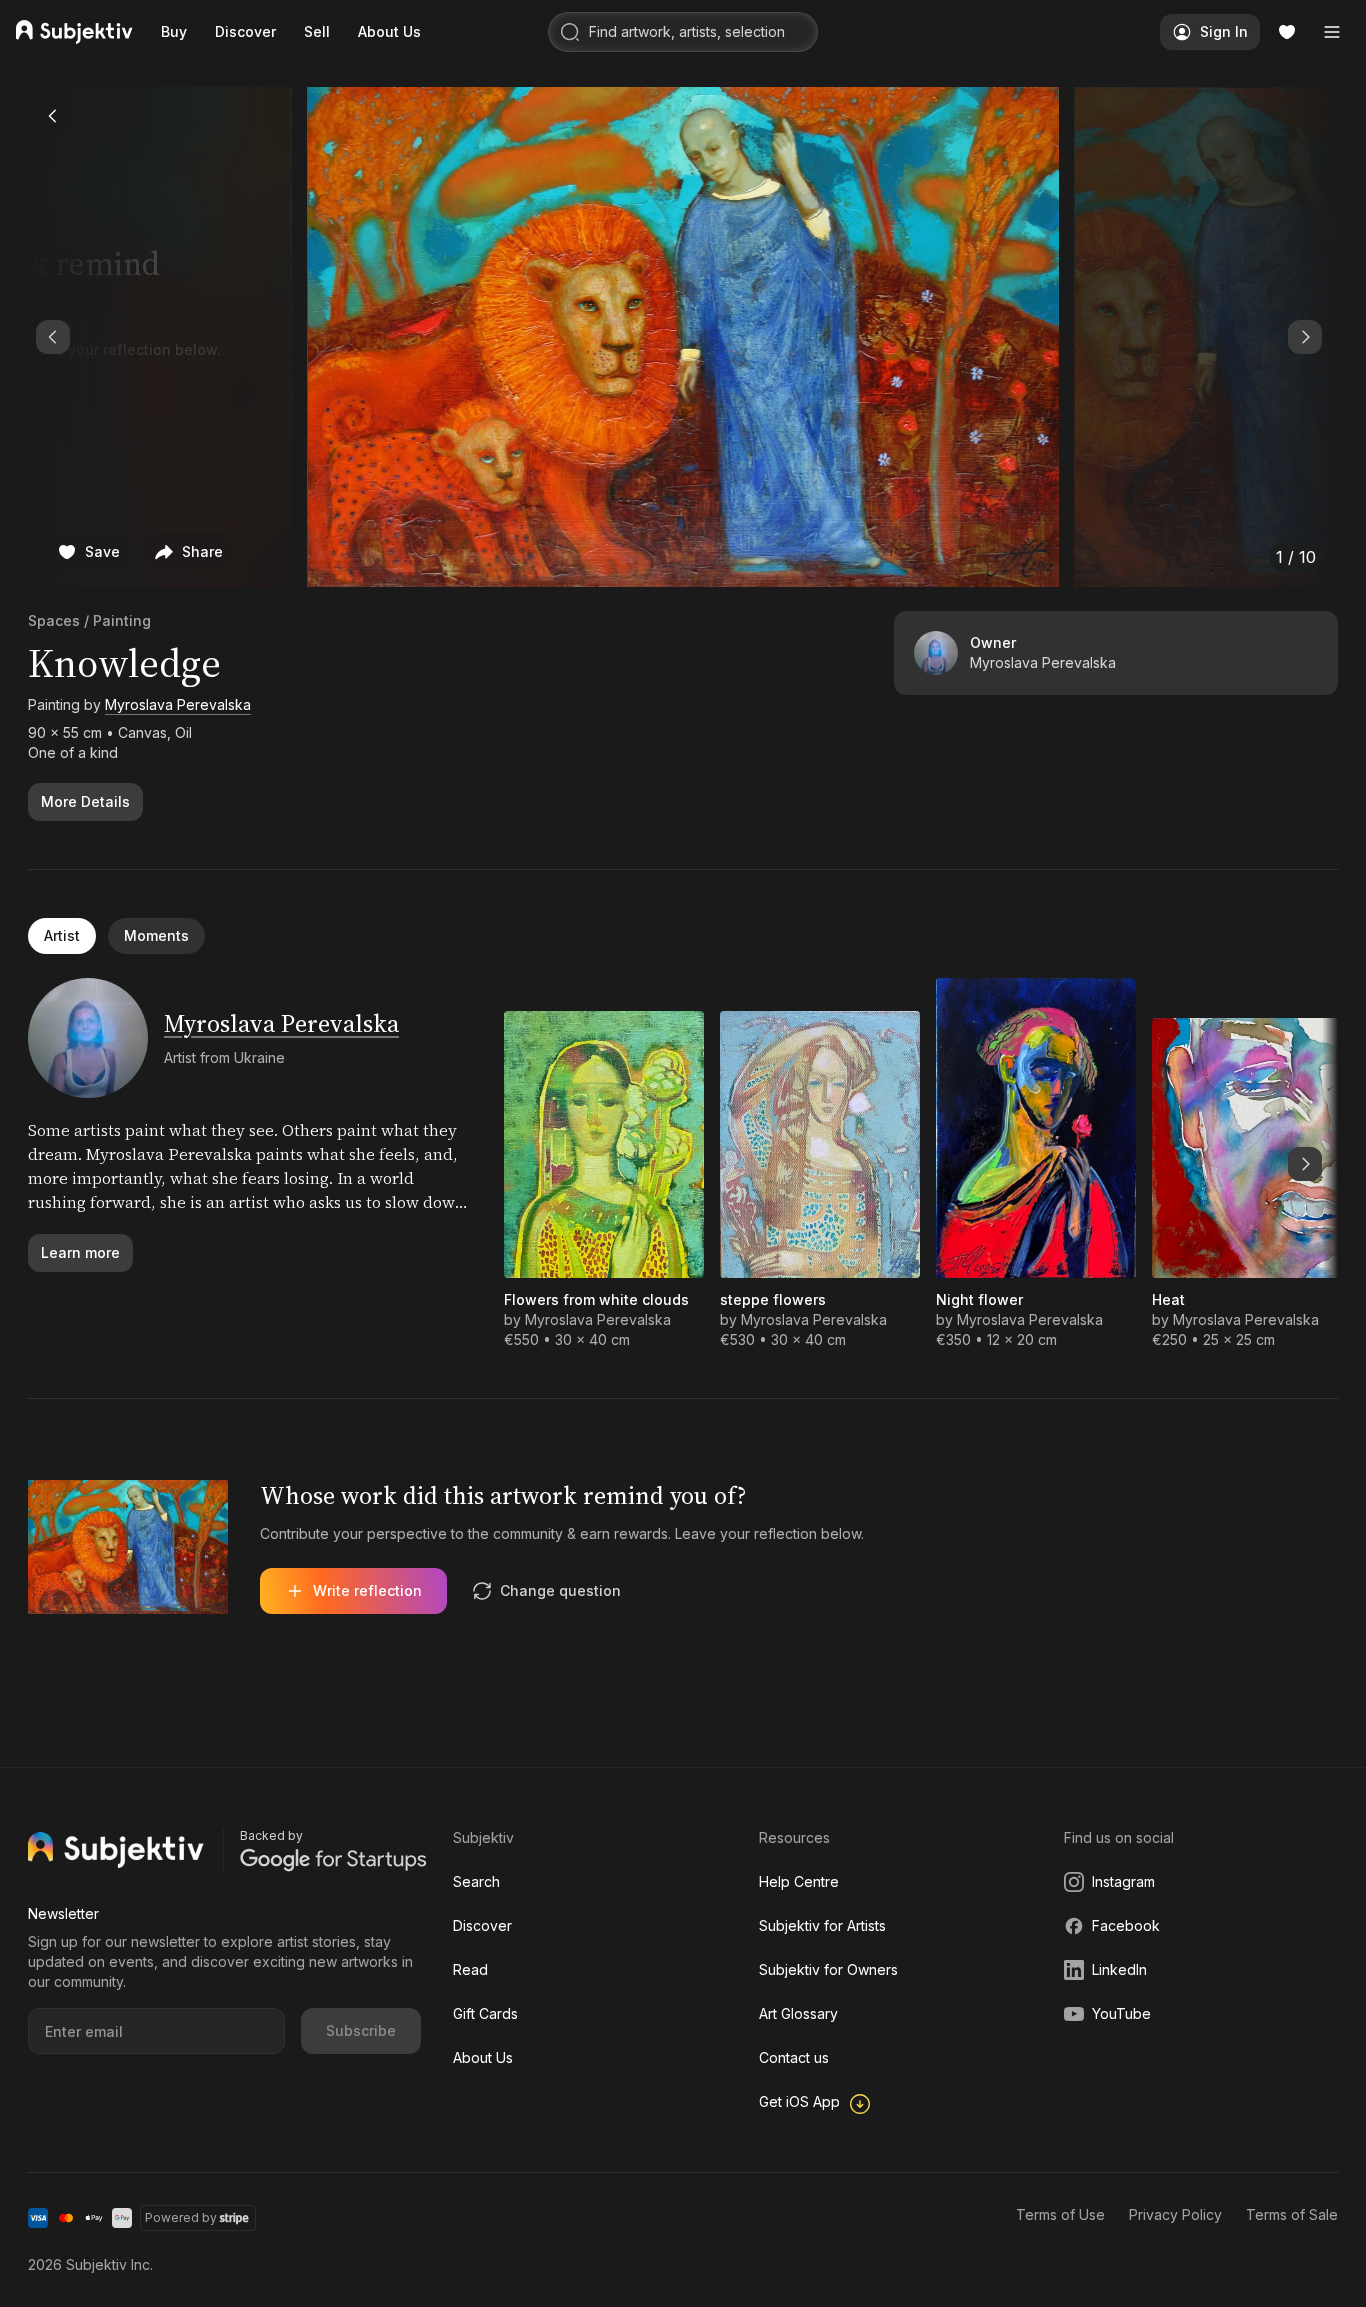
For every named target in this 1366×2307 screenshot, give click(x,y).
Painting (122, 620)
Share (202, 551)
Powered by (181, 2217)
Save (102, 551)
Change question (560, 1590)
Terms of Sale (1292, 2214)
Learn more (80, 1252)
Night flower (979, 1299)
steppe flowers (773, 1299)
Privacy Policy (1175, 2214)
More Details (85, 801)
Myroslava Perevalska (178, 704)
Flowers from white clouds (596, 1299)
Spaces (54, 620)
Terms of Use (1060, 2214)
